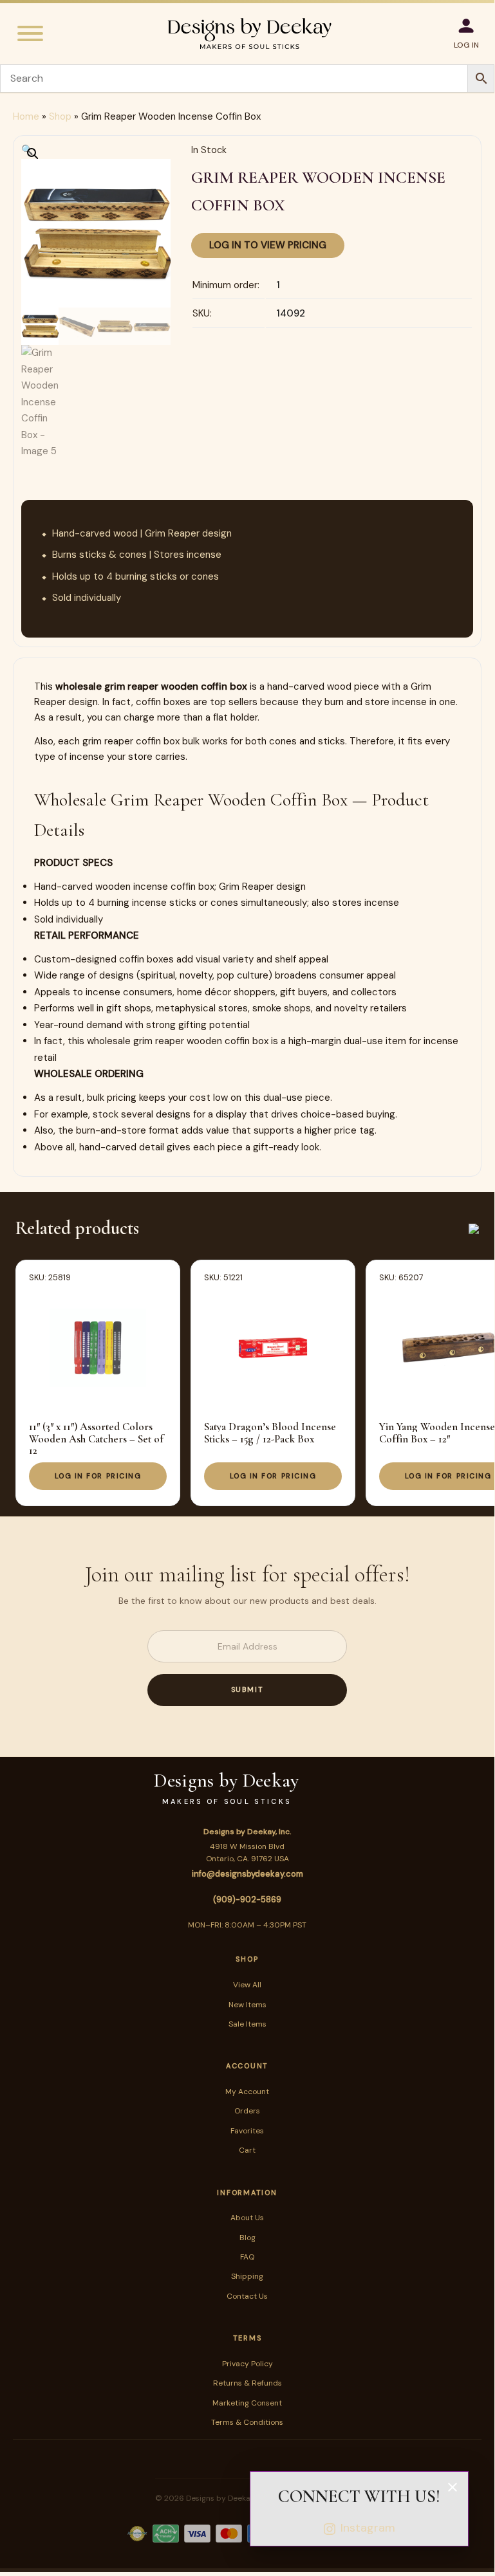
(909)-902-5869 (247, 1900)
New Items (247, 2005)
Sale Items (247, 2024)
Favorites (247, 2131)
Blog (247, 2238)
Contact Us (247, 2296)
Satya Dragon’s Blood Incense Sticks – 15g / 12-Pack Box (270, 1432)
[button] (27, 150)
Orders (247, 2111)
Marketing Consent (247, 2403)
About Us (247, 2218)
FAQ (247, 2257)
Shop (60, 116)
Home (26, 116)
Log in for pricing (98, 1476)
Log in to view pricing (268, 245)
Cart (247, 2150)
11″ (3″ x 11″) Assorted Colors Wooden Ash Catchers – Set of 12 (96, 1439)
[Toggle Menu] (30, 33)
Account (247, 2066)
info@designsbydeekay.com (247, 1874)
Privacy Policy (247, 2364)
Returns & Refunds (247, 2383)
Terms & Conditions (247, 2422)
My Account (247, 2092)
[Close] (453, 2487)
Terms (247, 2338)
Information (247, 2193)
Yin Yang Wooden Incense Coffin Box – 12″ (437, 1432)
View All (247, 1985)
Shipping (247, 2276)
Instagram (368, 2528)
